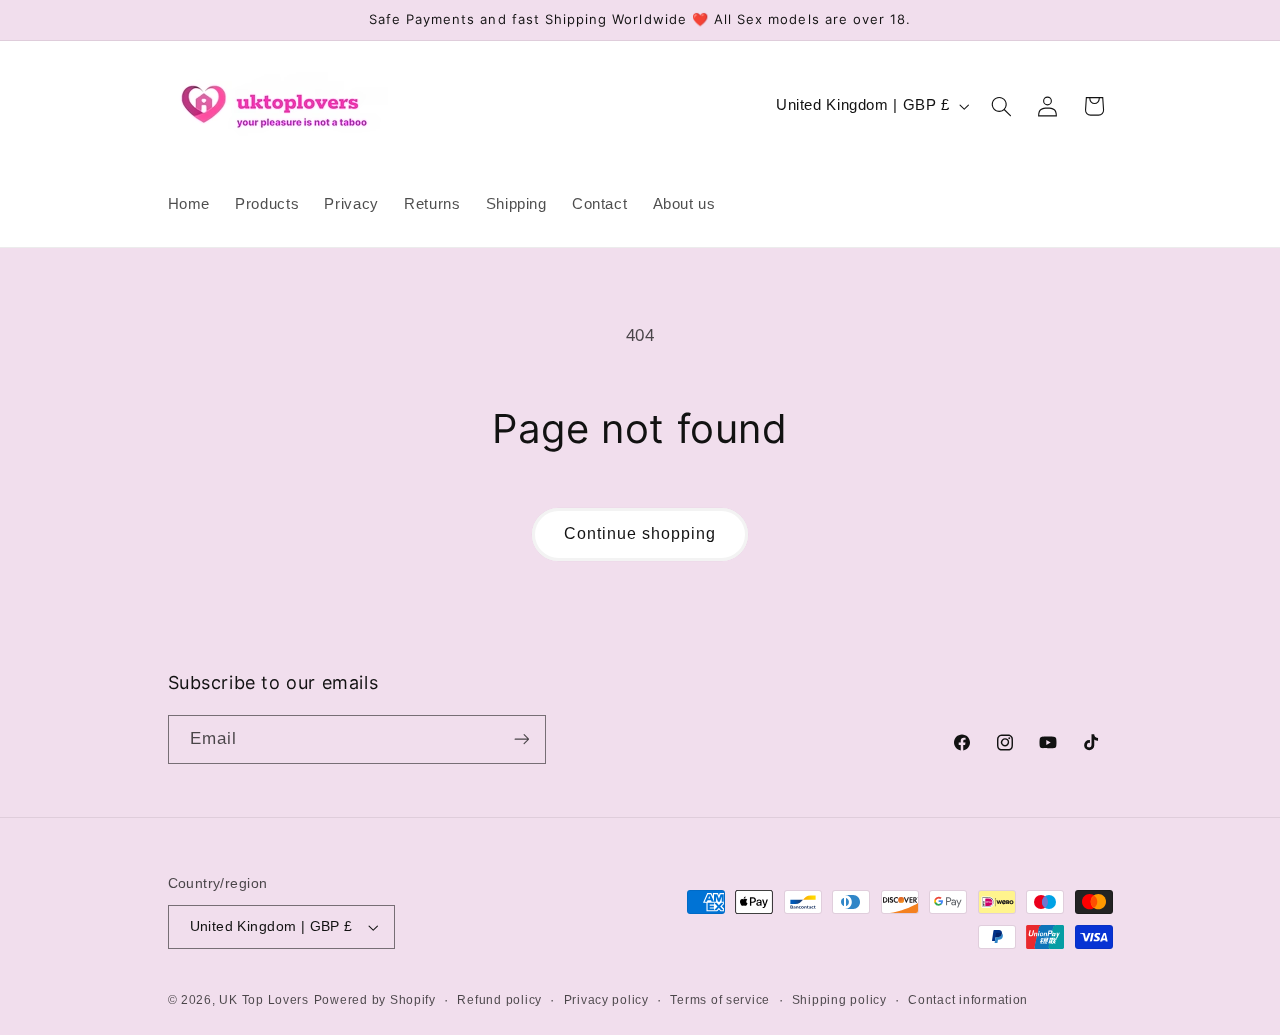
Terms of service (720, 1000)
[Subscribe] (521, 739)
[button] (1001, 106)
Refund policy (499, 1000)
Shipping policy (839, 1000)
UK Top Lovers (264, 1000)
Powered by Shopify (375, 1000)
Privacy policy (606, 1000)
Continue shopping (640, 533)
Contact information (968, 1000)
